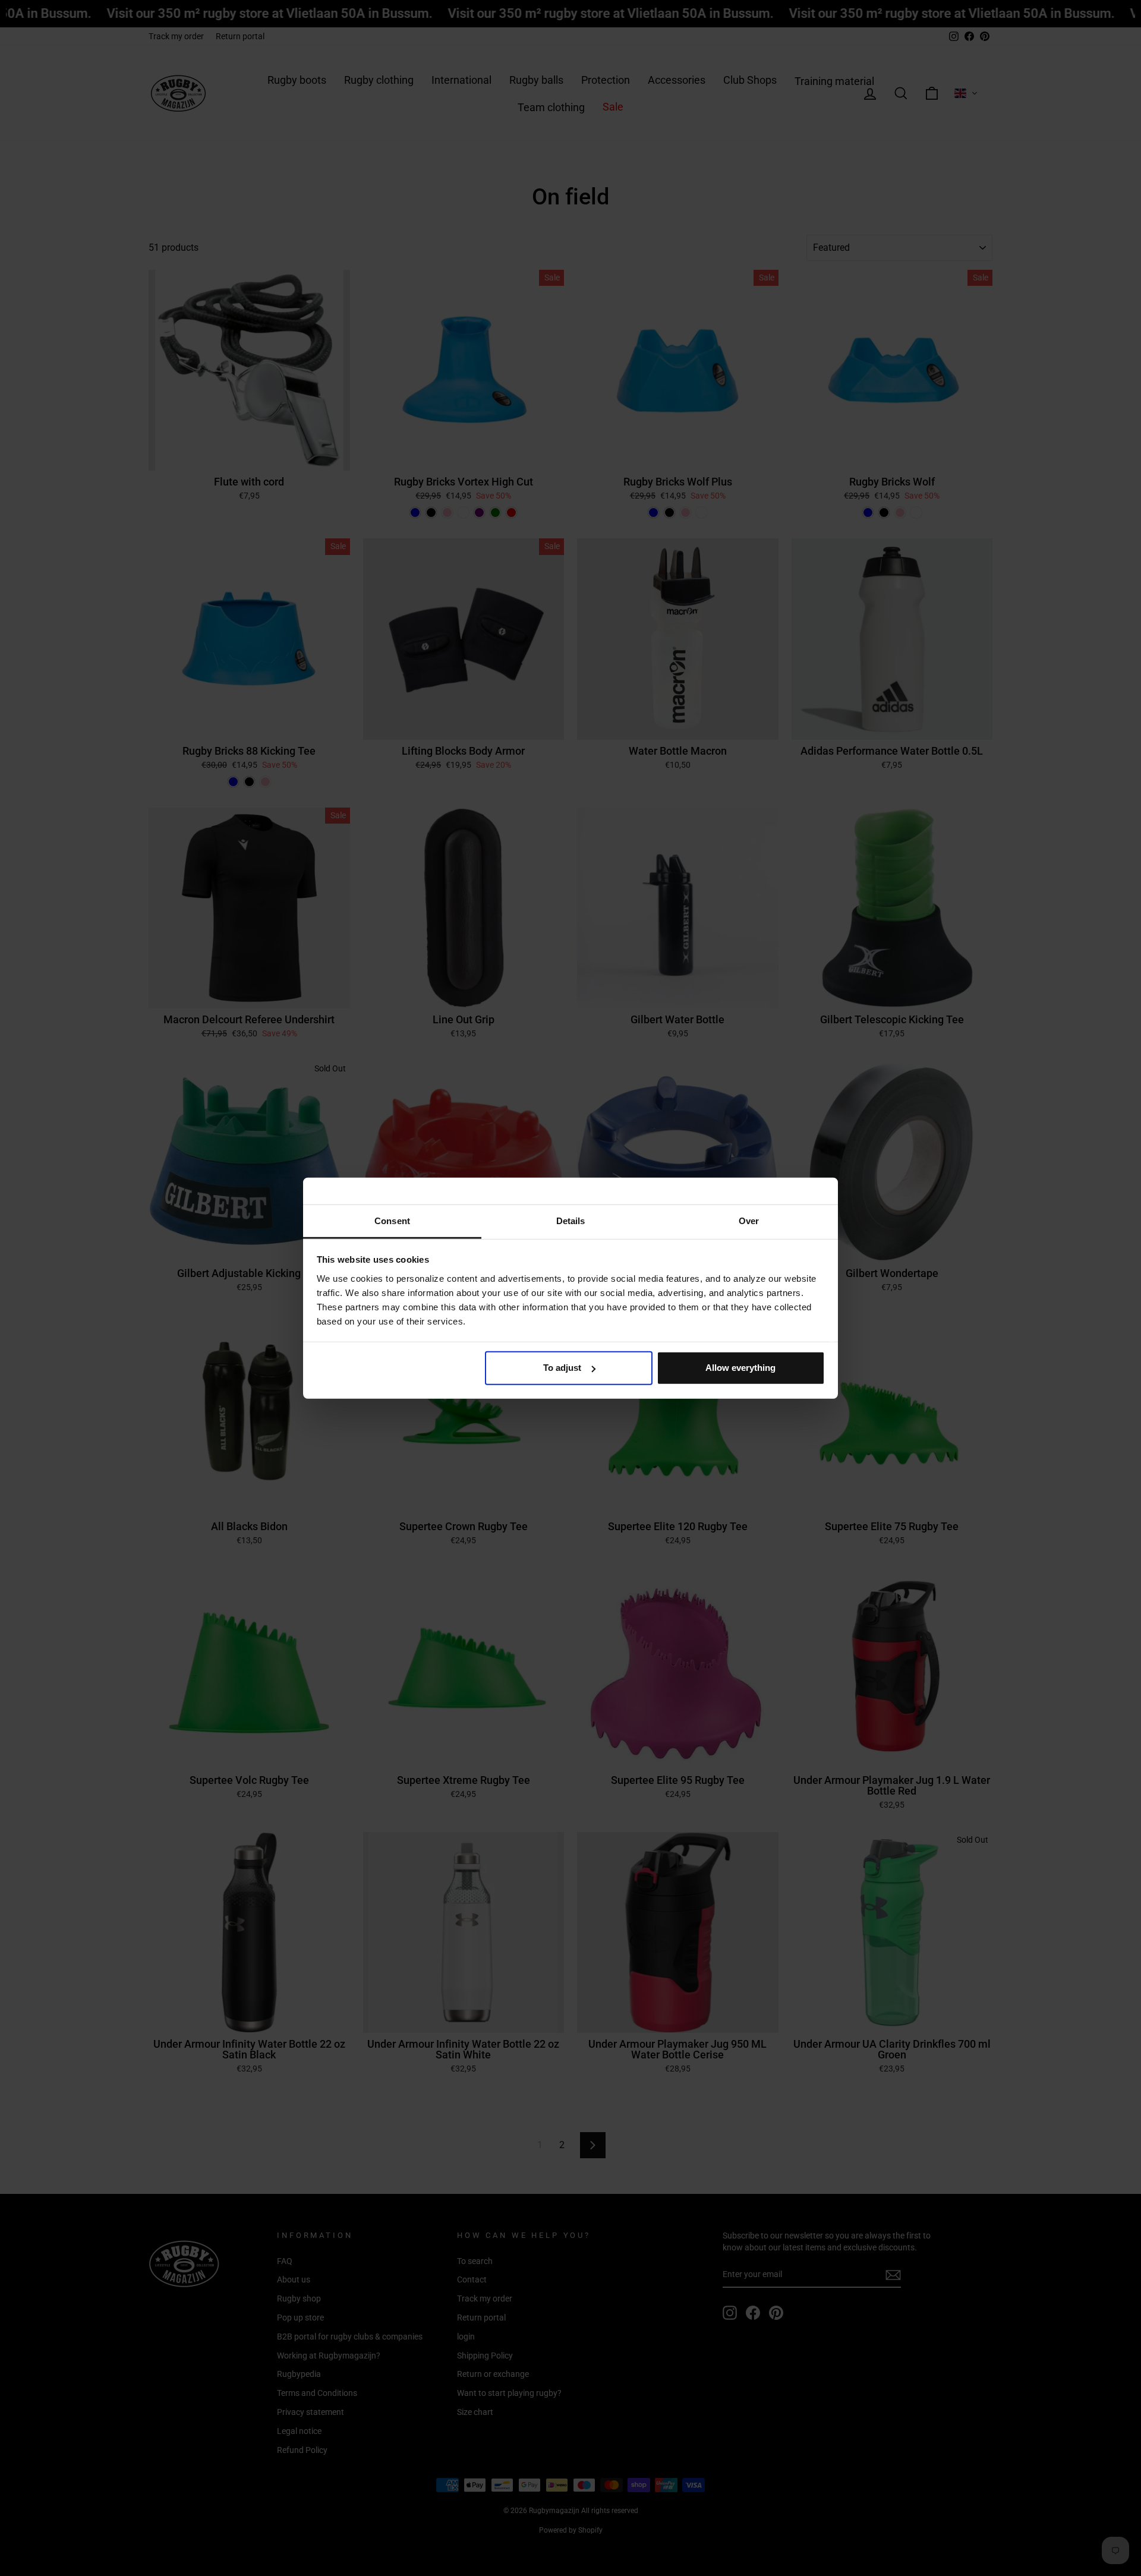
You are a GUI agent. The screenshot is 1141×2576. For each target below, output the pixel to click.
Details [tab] (571, 1220)
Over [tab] (749, 1220)
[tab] (392, 1221)
